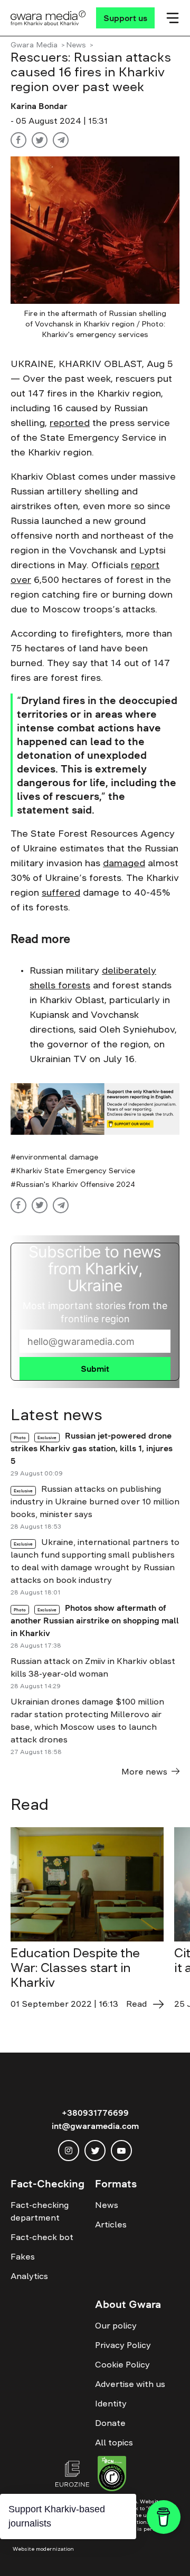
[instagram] (69, 2151)
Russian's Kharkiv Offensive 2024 (75, 1184)
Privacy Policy (123, 2345)
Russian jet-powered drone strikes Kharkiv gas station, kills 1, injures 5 (92, 1448)
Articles (111, 2224)
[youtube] (121, 2151)
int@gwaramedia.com (95, 2126)
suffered (61, 893)
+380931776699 (95, 2113)
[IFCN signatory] (112, 2475)
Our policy (116, 2325)
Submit (95, 1369)
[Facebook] (18, 140)
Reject (79, 2559)
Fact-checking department (40, 2211)
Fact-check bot (42, 2237)
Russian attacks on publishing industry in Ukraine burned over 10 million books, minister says (95, 1501)
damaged (124, 863)
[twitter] (95, 2151)
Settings (129, 2559)
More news (144, 1771)
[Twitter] (40, 140)
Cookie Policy (122, 2364)
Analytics (29, 2276)
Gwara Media (34, 45)
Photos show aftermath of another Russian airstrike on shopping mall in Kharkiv (95, 1620)
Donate (110, 2423)
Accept (32, 2559)
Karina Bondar (39, 106)
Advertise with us (130, 2384)
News (76, 45)
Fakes (23, 2256)
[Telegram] (61, 140)
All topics (114, 2442)
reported (70, 423)
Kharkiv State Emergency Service (75, 1171)
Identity (111, 2403)
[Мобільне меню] (173, 18)
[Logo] (48, 18)
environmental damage (57, 1157)
